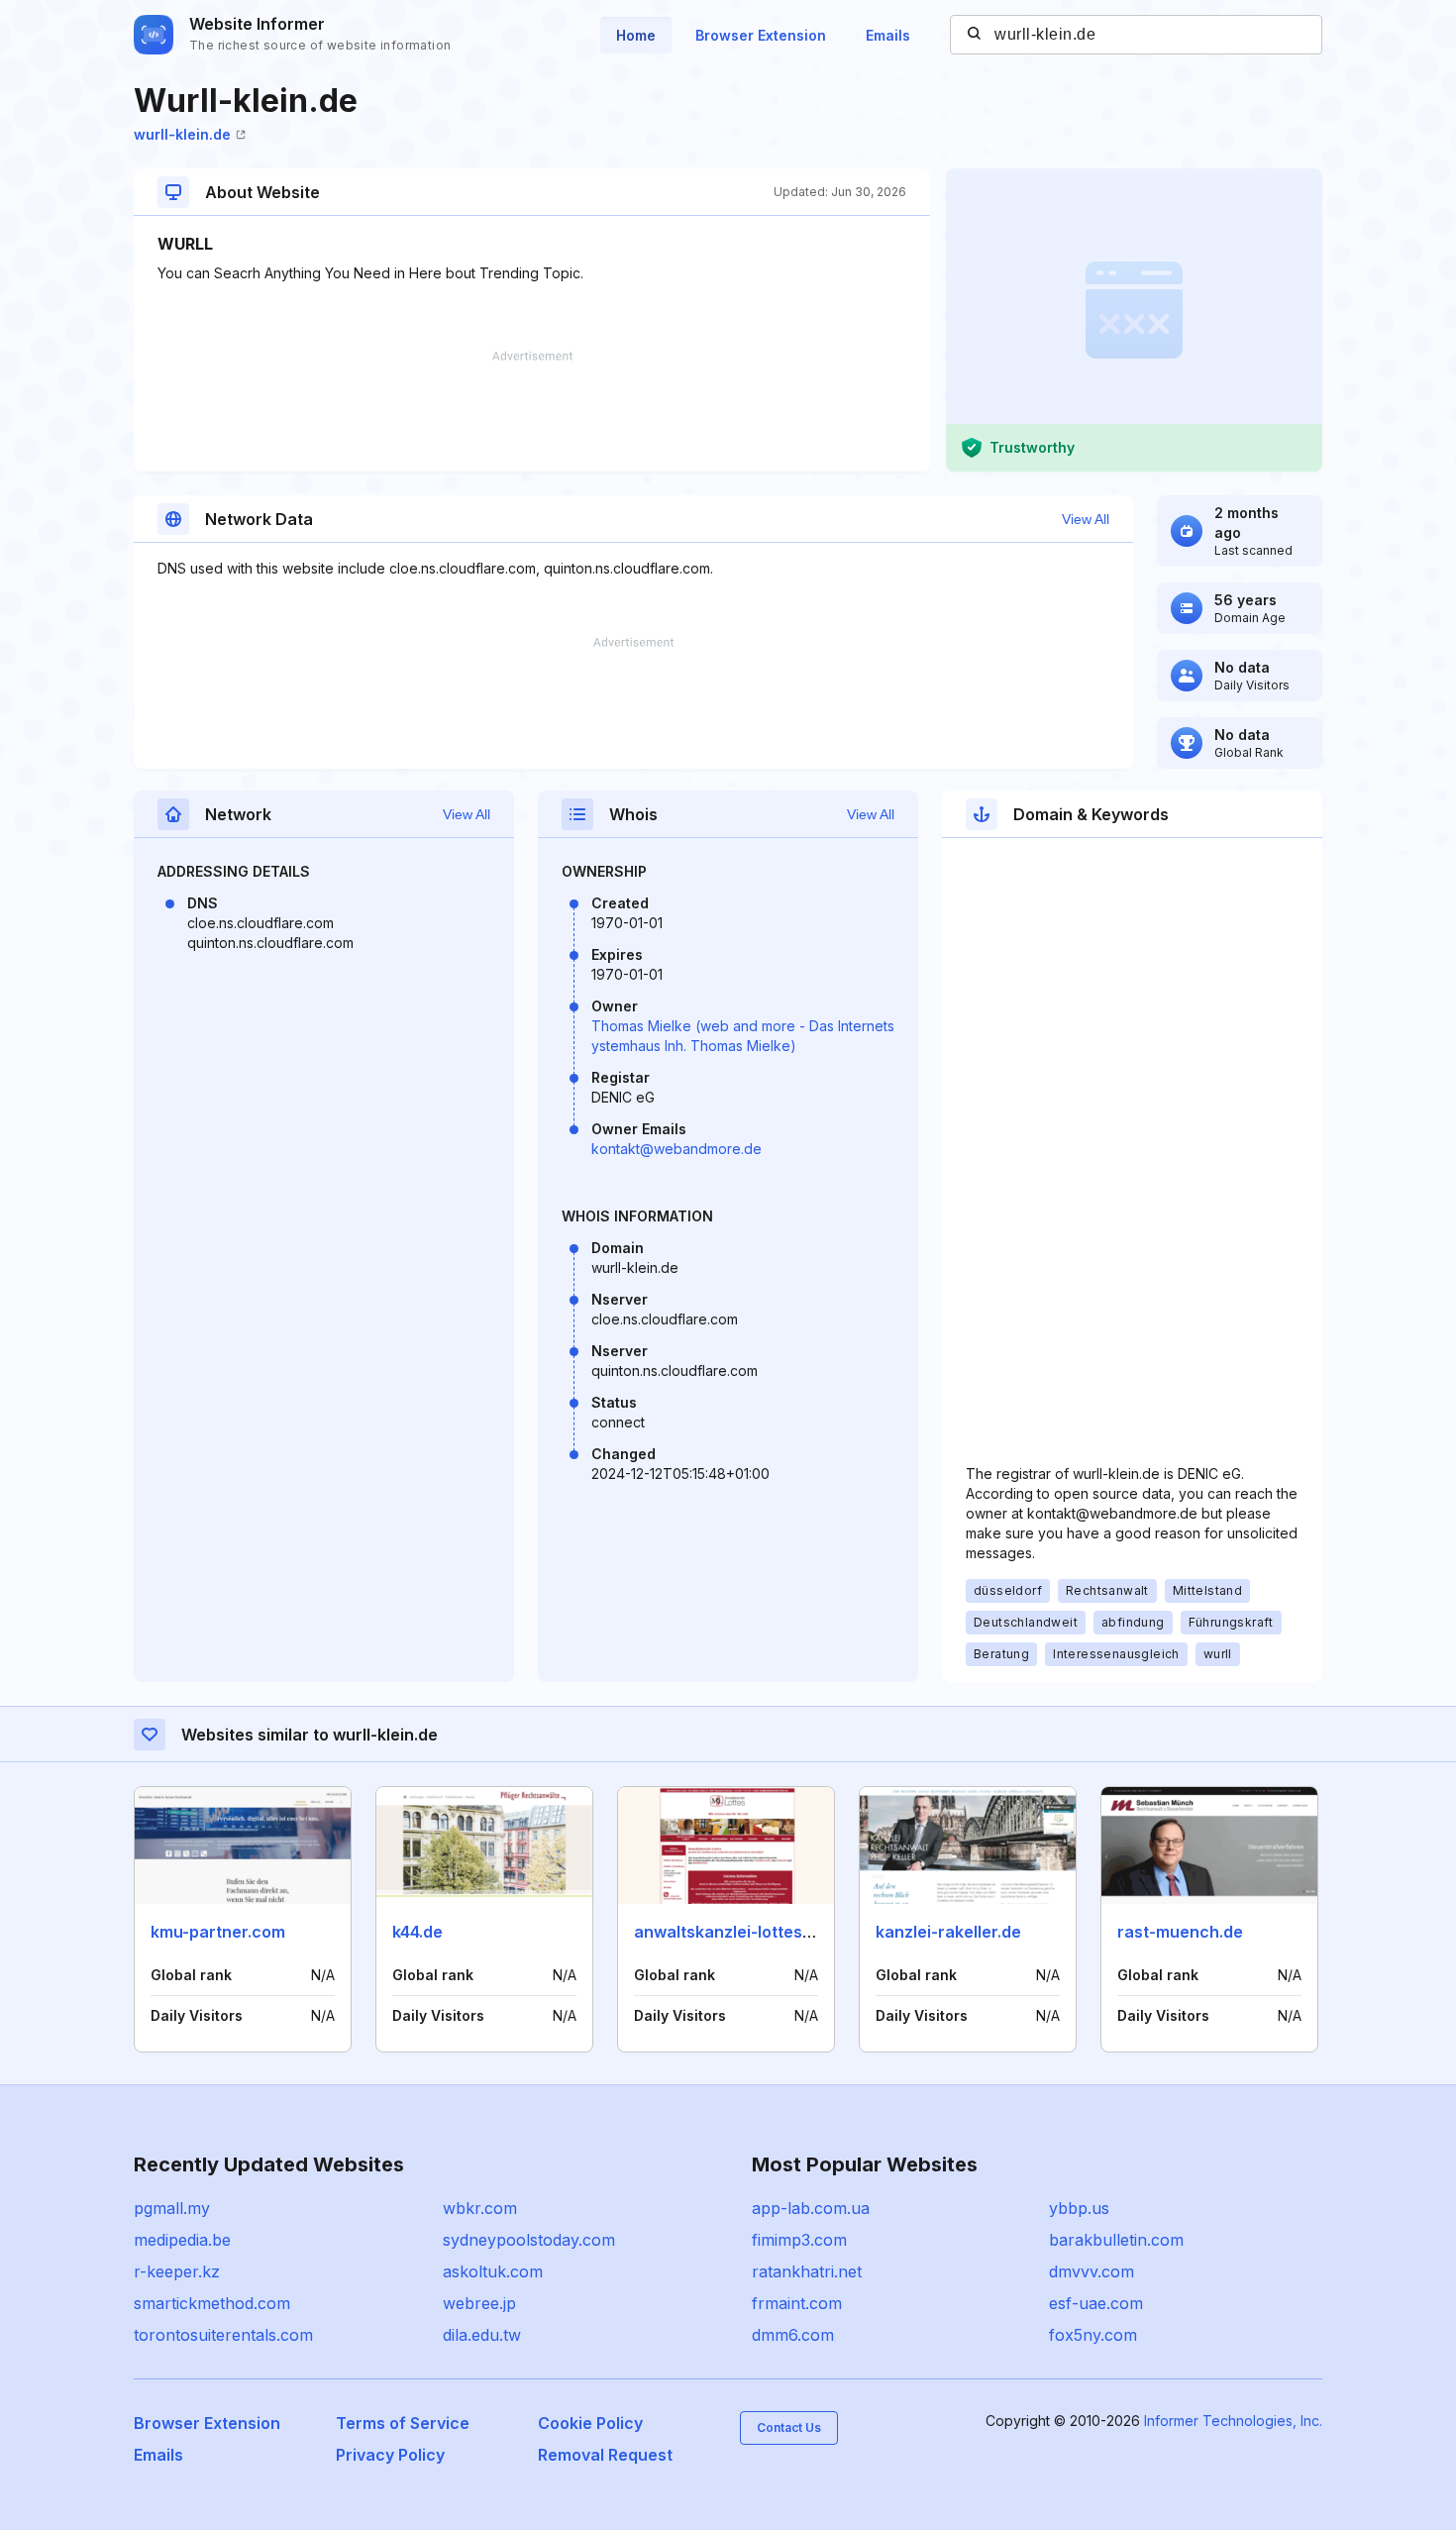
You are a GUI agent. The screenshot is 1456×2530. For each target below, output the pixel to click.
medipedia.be (182, 2240)
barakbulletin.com (1116, 2240)
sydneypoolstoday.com (529, 2240)
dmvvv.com (1092, 2271)
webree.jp (479, 2303)
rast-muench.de (1180, 1932)
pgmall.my (172, 2208)
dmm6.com (793, 2335)
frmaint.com (797, 2303)
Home (636, 35)
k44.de (417, 1932)
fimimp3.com (799, 2240)
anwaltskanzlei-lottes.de (730, 1932)
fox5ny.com (1093, 2335)
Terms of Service (403, 2423)
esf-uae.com (1096, 2303)
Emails (888, 35)
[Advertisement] (532, 411)
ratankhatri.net (807, 2271)
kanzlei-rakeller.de (948, 1932)
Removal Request (605, 2455)
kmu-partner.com (218, 1932)
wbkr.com (480, 2208)
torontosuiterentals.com (223, 2335)
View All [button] (1086, 519)
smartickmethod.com (212, 2303)
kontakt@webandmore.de (676, 1149)
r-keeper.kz (177, 2271)
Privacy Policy (390, 2455)
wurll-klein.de (182, 134)
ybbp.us (1079, 2208)
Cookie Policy (590, 2423)
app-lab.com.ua (811, 2208)
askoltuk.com (493, 2271)
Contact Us (789, 2427)
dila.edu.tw (482, 2335)
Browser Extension (761, 35)
